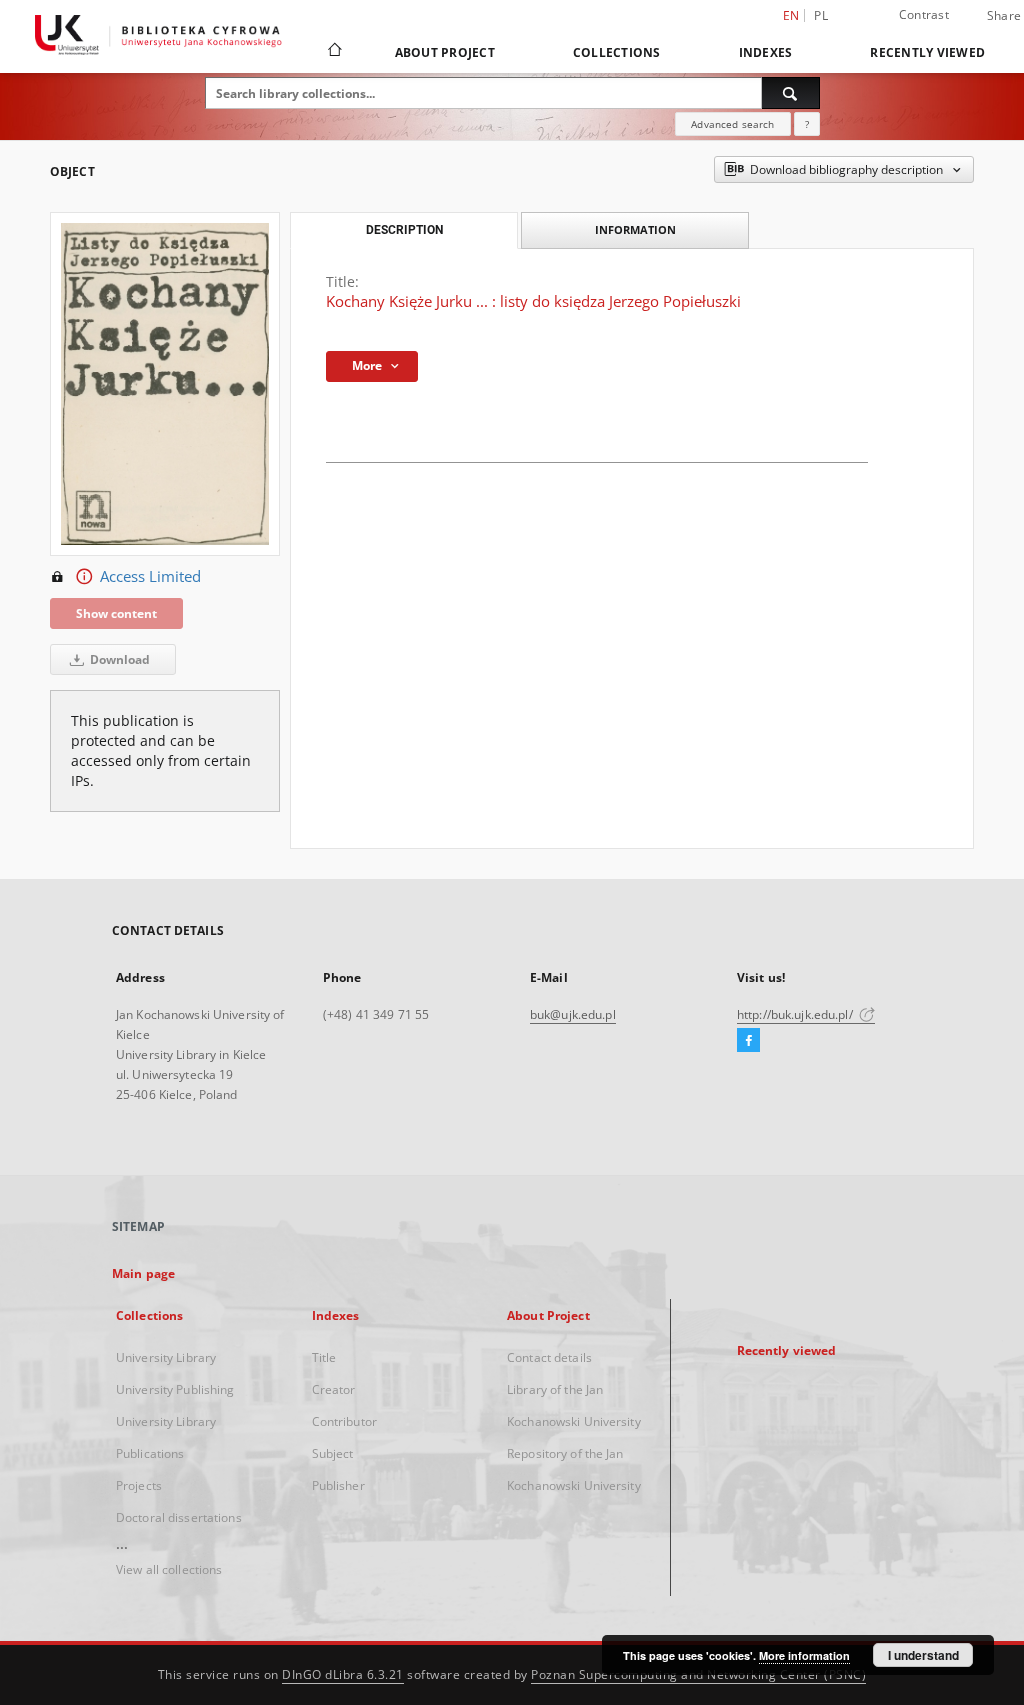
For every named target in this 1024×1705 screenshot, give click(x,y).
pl (821, 15)
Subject (333, 1453)
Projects (139, 1485)
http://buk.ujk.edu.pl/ (796, 1014)
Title (324, 1357)
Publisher (338, 1485)
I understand (923, 1655)
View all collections (169, 1569)
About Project (445, 52)
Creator (334, 1389)
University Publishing (175, 1389)
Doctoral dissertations (179, 1517)
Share (1004, 16)
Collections (617, 52)
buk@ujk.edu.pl (573, 1014)
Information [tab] (635, 229)
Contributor (344, 1421)
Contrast (924, 14)
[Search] (791, 93)
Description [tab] (404, 230)
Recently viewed (927, 52)
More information (804, 1655)
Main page (143, 1273)
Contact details (549, 1357)
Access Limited (150, 576)
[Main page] (333, 52)
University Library (166, 1357)
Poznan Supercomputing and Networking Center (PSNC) (698, 1674)
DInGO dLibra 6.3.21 (343, 1674)
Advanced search (732, 124)
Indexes (766, 52)
